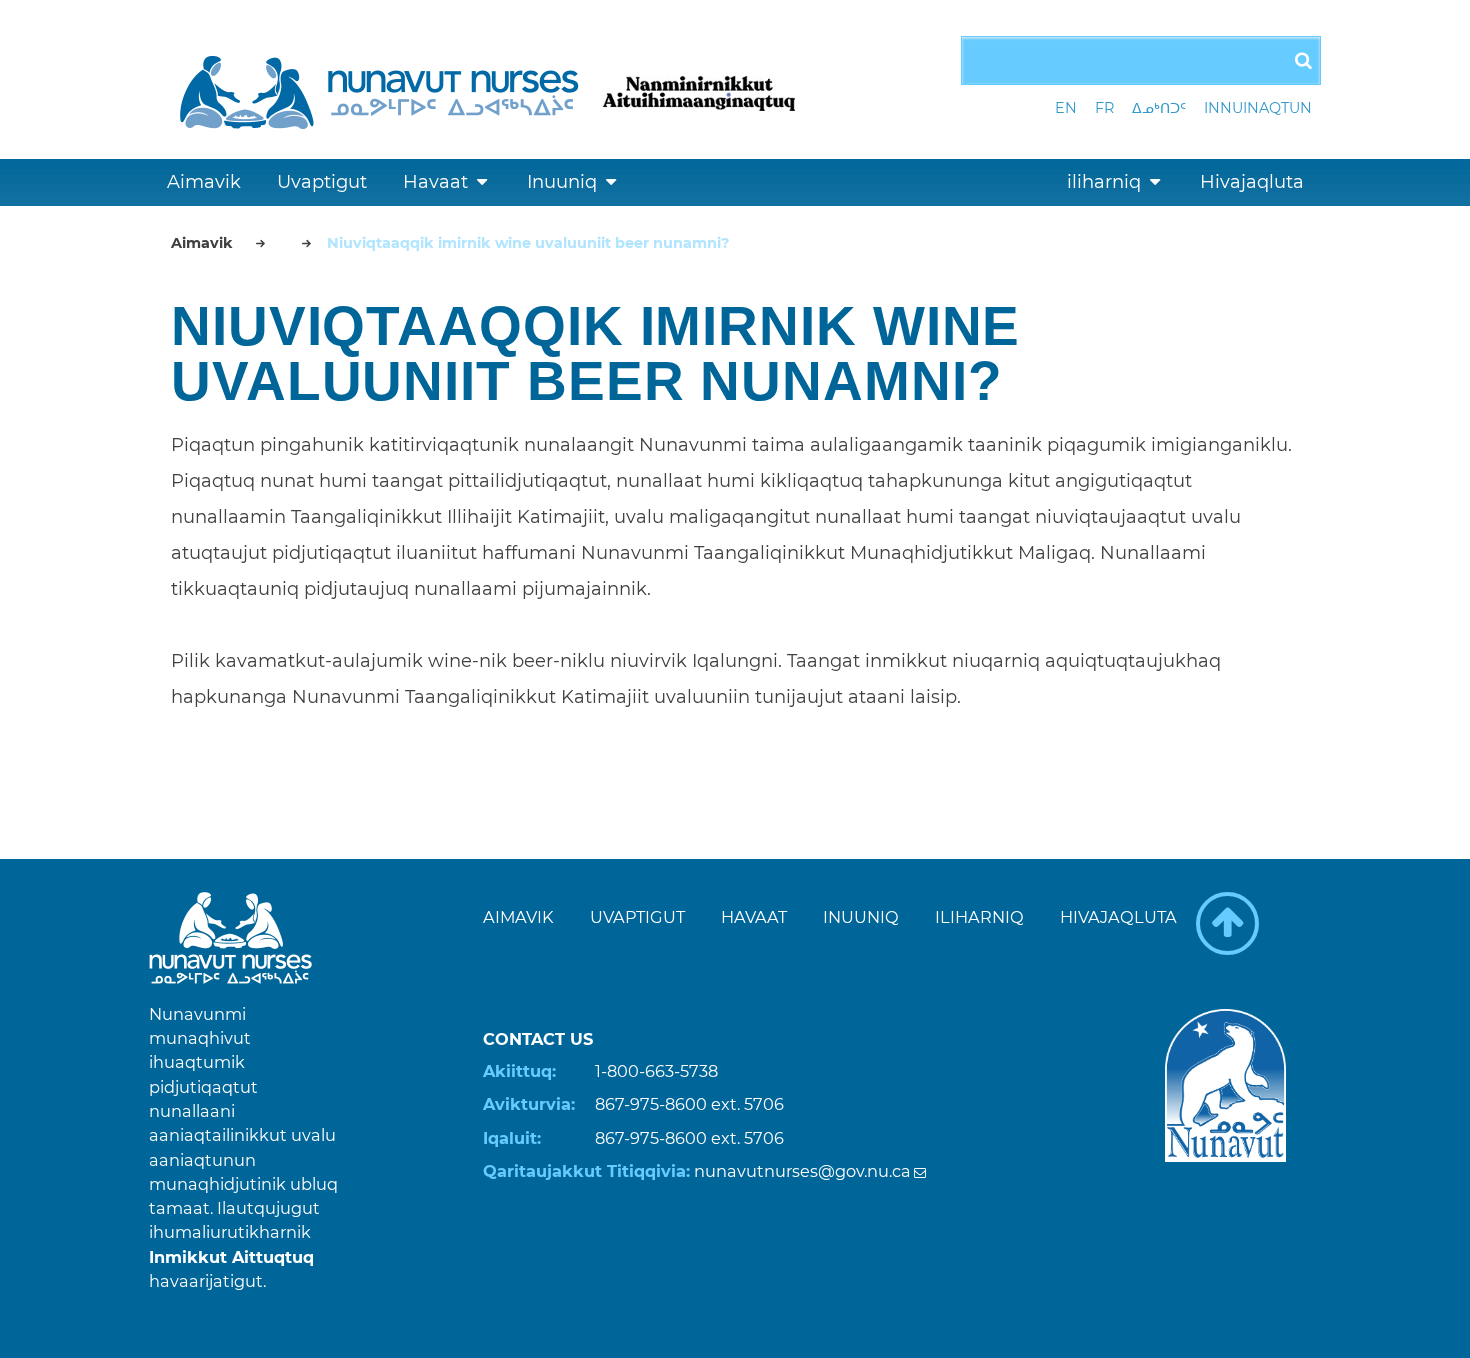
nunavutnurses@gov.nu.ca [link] (802, 1171)
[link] (383, 88)
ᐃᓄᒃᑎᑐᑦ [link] (1159, 108)
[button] (1227, 923)
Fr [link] (1104, 108)
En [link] (1066, 108)
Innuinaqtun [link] (1258, 108)
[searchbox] (1141, 60)
